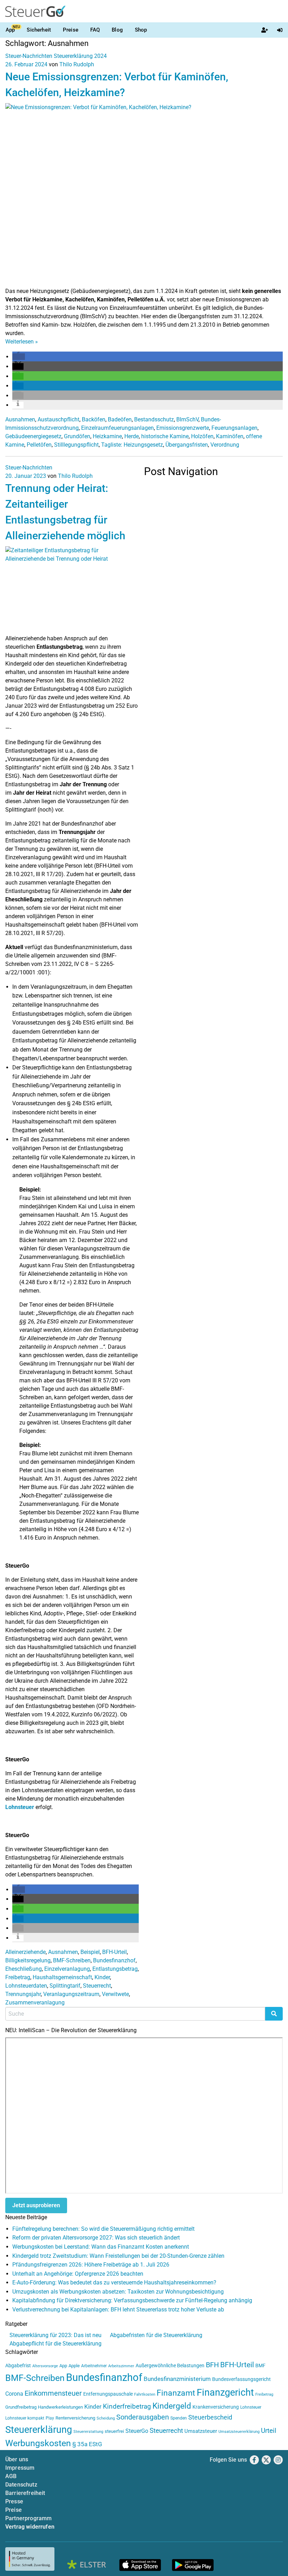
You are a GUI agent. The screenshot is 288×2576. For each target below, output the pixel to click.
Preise (71, 30)
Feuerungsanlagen (234, 428)
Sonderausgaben (143, 2417)
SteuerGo (137, 2431)
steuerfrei (114, 2431)
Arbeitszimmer (121, 2366)
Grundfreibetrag (21, 2407)
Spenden (179, 2418)
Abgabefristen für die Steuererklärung (156, 2335)
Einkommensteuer (53, 2393)
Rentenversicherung (75, 2418)
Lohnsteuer (20, 1807)
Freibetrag (18, 1977)
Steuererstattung (88, 2432)
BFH (212, 2365)
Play (50, 2418)
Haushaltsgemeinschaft (62, 1977)
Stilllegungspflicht (76, 445)
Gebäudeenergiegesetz (33, 436)
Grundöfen (77, 436)
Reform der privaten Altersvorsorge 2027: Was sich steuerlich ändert (96, 2238)
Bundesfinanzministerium (177, 2379)
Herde (132, 436)
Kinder (102, 1977)
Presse (14, 2501)
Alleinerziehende (25, 1952)
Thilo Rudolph (77, 64)
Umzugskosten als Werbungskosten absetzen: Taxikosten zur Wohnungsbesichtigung (118, 2292)
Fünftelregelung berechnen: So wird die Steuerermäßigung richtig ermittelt (103, 2229)
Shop (141, 30)
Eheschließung (24, 1969)
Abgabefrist (18, 2365)
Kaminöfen (230, 436)
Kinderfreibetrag (127, 2407)
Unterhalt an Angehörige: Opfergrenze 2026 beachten (78, 2274)
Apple (74, 2366)
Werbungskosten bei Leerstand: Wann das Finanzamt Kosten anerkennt (101, 2247)
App (10, 30)
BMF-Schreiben (72, 1960)
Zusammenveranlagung (35, 2003)
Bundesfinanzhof (114, 1960)
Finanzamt (176, 2393)
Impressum (20, 2468)
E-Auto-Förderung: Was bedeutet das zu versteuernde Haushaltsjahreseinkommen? (114, 2283)
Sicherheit (39, 30)
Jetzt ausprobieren (36, 2205)
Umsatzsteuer (201, 2431)
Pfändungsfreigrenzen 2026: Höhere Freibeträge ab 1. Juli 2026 (91, 2265)
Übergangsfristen (187, 445)
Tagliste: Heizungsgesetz (132, 445)
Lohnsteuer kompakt (25, 2418)
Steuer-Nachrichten (29, 56)
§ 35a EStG (87, 2444)
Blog (117, 30)
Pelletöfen (39, 445)
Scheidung (106, 2418)
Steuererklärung (39, 2430)
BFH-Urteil (114, 1952)
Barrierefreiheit (25, 2493)
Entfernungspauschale (108, 2394)
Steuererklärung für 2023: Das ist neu (55, 2335)
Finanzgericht (225, 2393)
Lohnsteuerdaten (26, 1986)
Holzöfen (202, 436)
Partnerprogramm (28, 2518)
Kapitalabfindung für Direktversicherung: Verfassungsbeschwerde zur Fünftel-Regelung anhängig (132, 2300)
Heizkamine (107, 436)
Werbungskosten (38, 2443)
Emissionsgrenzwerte (183, 428)
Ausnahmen (20, 419)
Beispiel (90, 1952)
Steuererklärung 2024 (80, 56)
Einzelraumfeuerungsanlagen (117, 428)
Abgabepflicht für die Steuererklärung (55, 2344)
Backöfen (94, 419)
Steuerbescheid (210, 2417)
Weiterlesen (22, 342)
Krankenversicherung (216, 2407)
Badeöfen (120, 419)
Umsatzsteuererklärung (239, 2432)
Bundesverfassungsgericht (241, 2379)
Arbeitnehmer (94, 2366)
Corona (14, 2394)
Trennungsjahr (23, 1994)
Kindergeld (172, 2406)
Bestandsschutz (154, 419)
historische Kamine (165, 436)
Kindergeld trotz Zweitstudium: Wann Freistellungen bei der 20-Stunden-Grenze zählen (118, 2256)
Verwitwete (115, 1994)
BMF (260, 2365)
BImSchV (187, 419)
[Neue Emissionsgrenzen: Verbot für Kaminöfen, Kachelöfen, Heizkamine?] (144, 195)
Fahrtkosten (145, 2394)
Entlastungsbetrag (115, 1969)
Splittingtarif (65, 1986)
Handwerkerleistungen (60, 2407)
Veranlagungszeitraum (71, 1994)
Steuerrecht (97, 1986)
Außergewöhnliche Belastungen (170, 2366)
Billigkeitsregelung (28, 1960)
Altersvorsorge (45, 2366)
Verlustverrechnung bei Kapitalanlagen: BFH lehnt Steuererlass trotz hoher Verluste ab (118, 2310)
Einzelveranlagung (67, 1969)
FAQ (95, 30)
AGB (11, 2476)
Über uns (17, 2459)
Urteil (269, 2431)
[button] (19, 357)
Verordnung (225, 445)
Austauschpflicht (58, 419)
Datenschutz (21, 2485)
